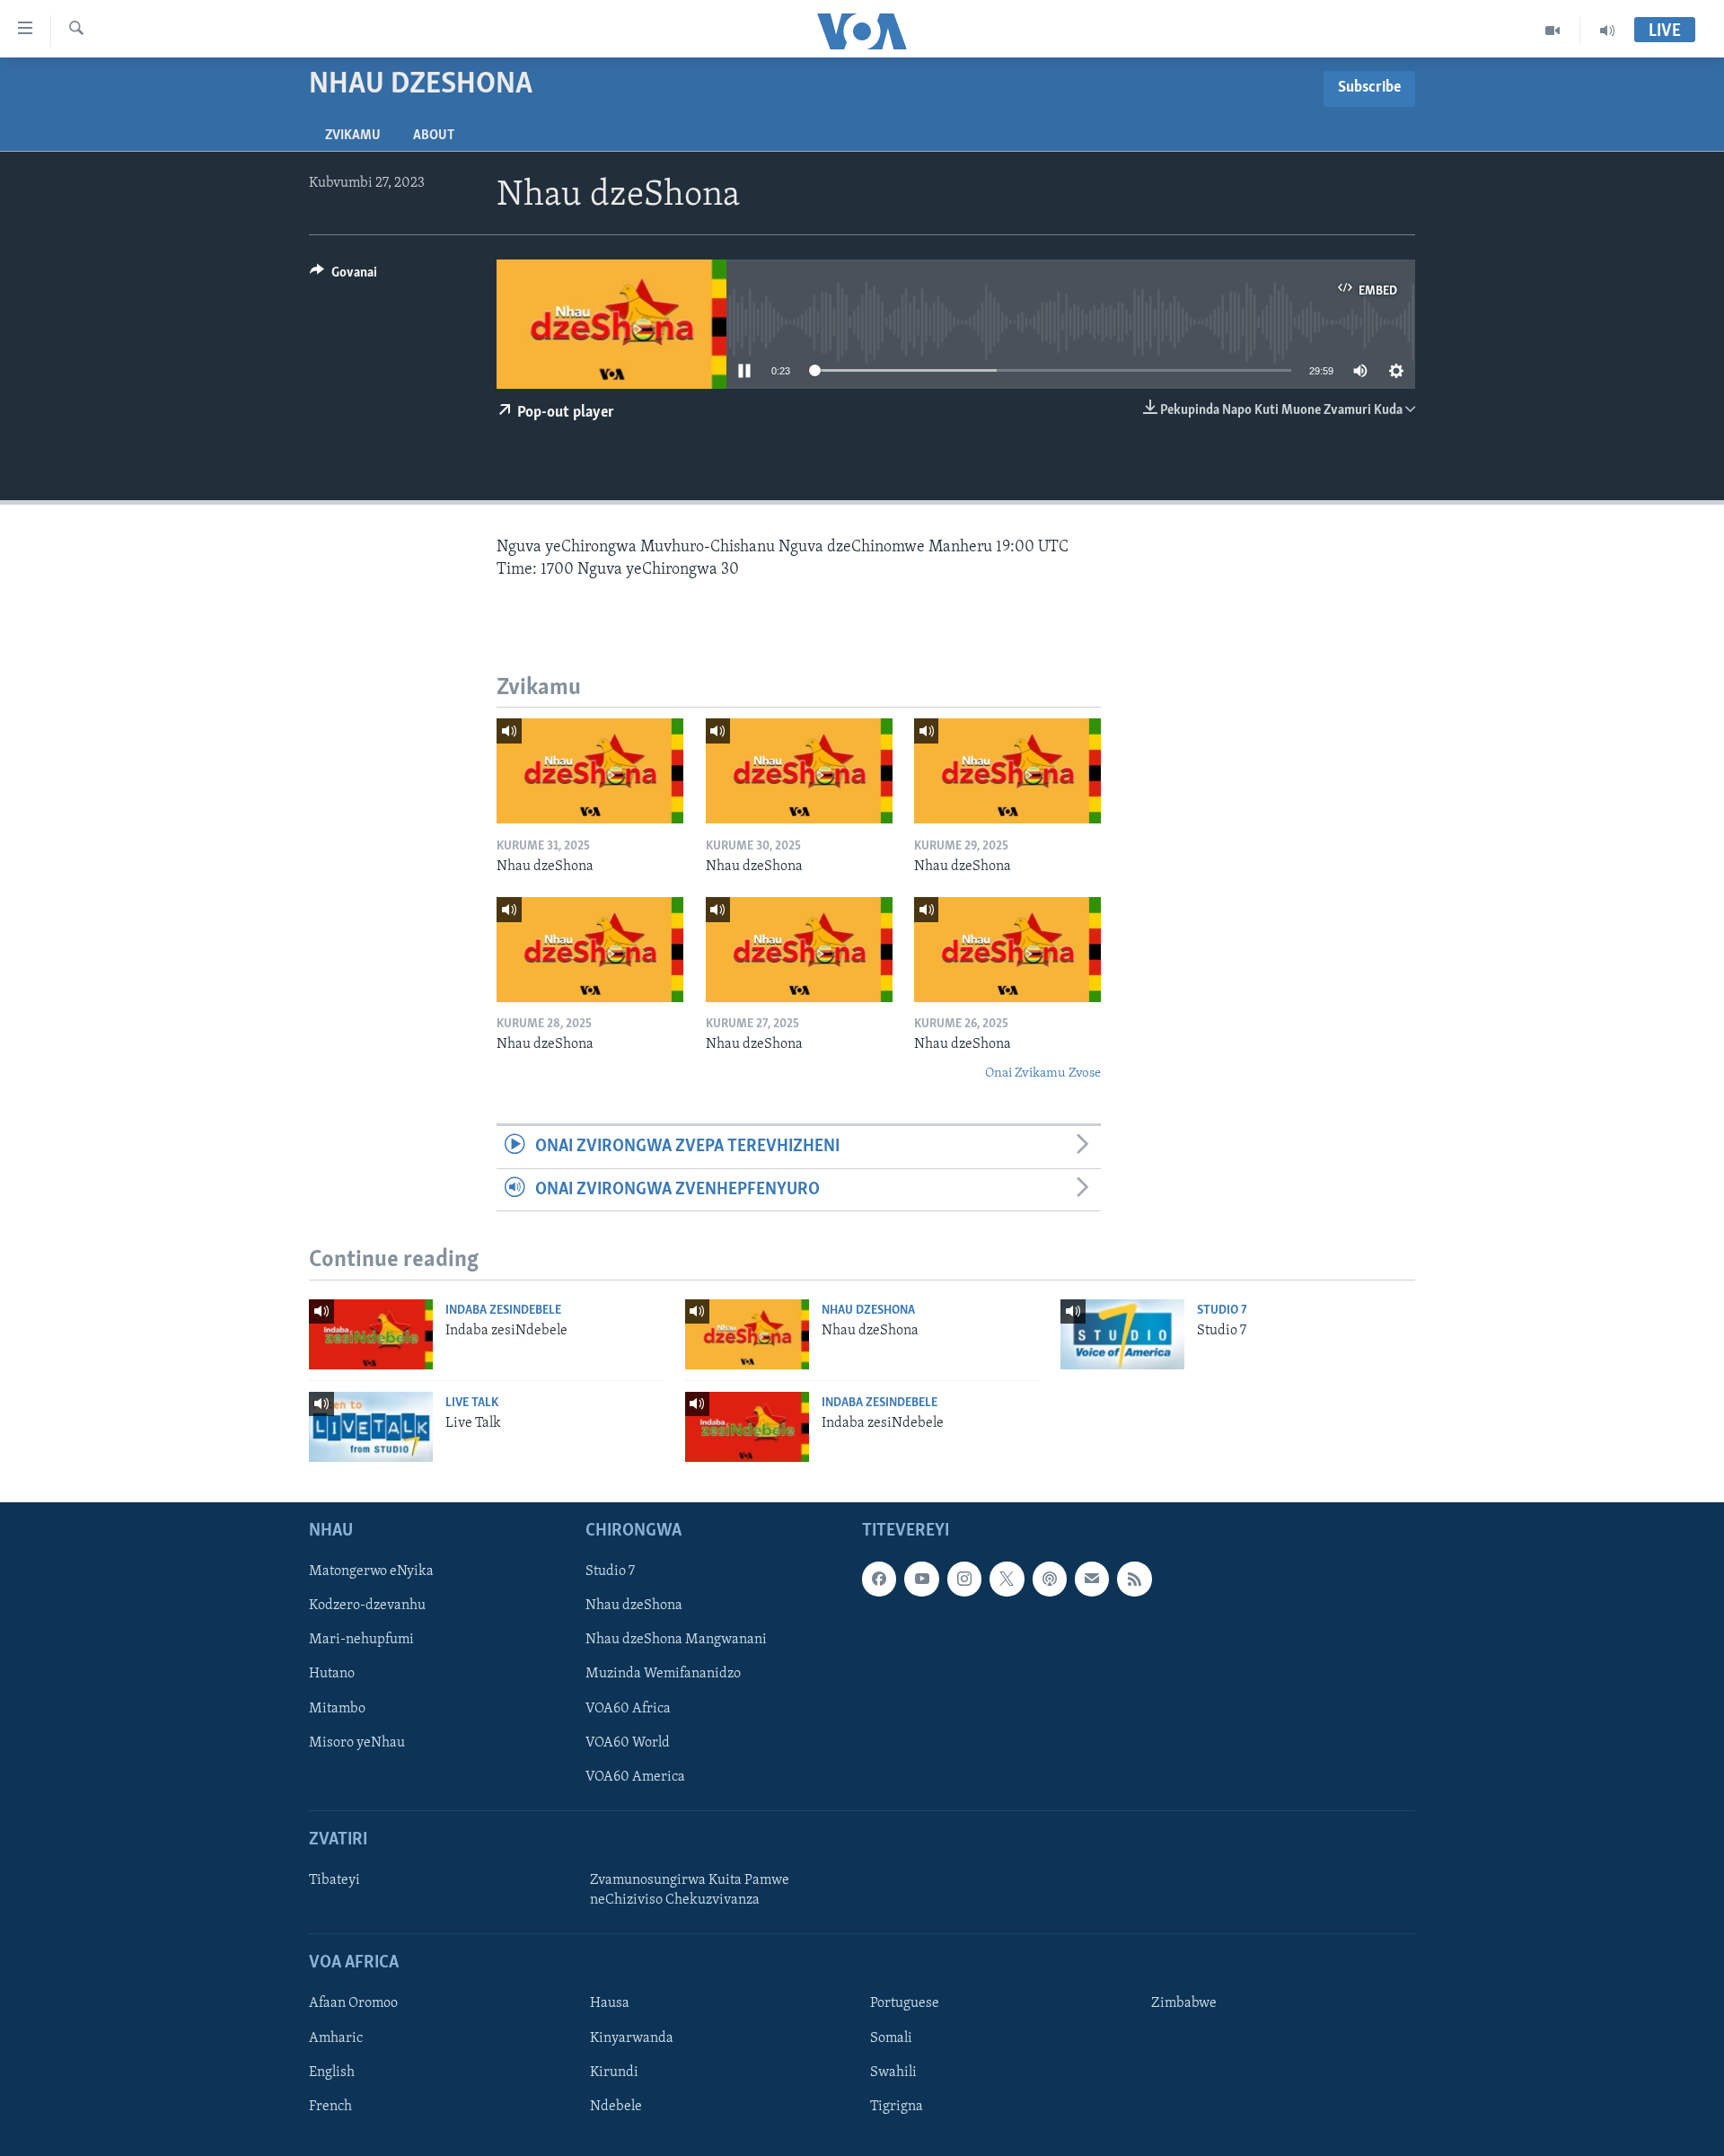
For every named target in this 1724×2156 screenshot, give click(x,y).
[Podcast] (1050, 1580)
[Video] (1553, 31)
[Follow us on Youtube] (921, 1580)
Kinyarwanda (632, 2038)
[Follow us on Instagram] (964, 1580)
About (434, 136)
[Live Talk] (371, 1427)
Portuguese (905, 2004)
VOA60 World (628, 1743)
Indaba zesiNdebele (503, 1311)
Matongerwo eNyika (371, 1572)
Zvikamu (353, 136)
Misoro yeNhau (357, 1743)
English (332, 2072)
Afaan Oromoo (353, 2004)
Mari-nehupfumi (361, 1641)
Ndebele (616, 2107)
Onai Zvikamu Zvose (1043, 1074)
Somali (891, 2038)
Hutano (332, 1675)
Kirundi (614, 2072)
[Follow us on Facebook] (879, 1580)
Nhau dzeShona (868, 1311)
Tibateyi (334, 1880)
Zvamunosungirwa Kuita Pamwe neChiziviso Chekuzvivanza (690, 1890)
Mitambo (337, 1709)
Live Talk (472, 1403)
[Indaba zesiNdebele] (371, 1334)
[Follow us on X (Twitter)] (1007, 1580)
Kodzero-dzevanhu (367, 1606)
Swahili (893, 2072)
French (330, 2107)
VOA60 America (635, 1777)
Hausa (610, 2004)
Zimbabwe (1184, 2004)
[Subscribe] (1092, 1580)
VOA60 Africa (628, 1709)
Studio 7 (1222, 1311)
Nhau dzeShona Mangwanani (676, 1641)
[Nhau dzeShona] (590, 771)
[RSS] (1134, 1580)
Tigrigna (897, 2107)
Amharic (336, 2038)
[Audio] (1607, 31)
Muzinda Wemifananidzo (663, 1675)
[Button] (343, 277)
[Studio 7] (1122, 1334)
